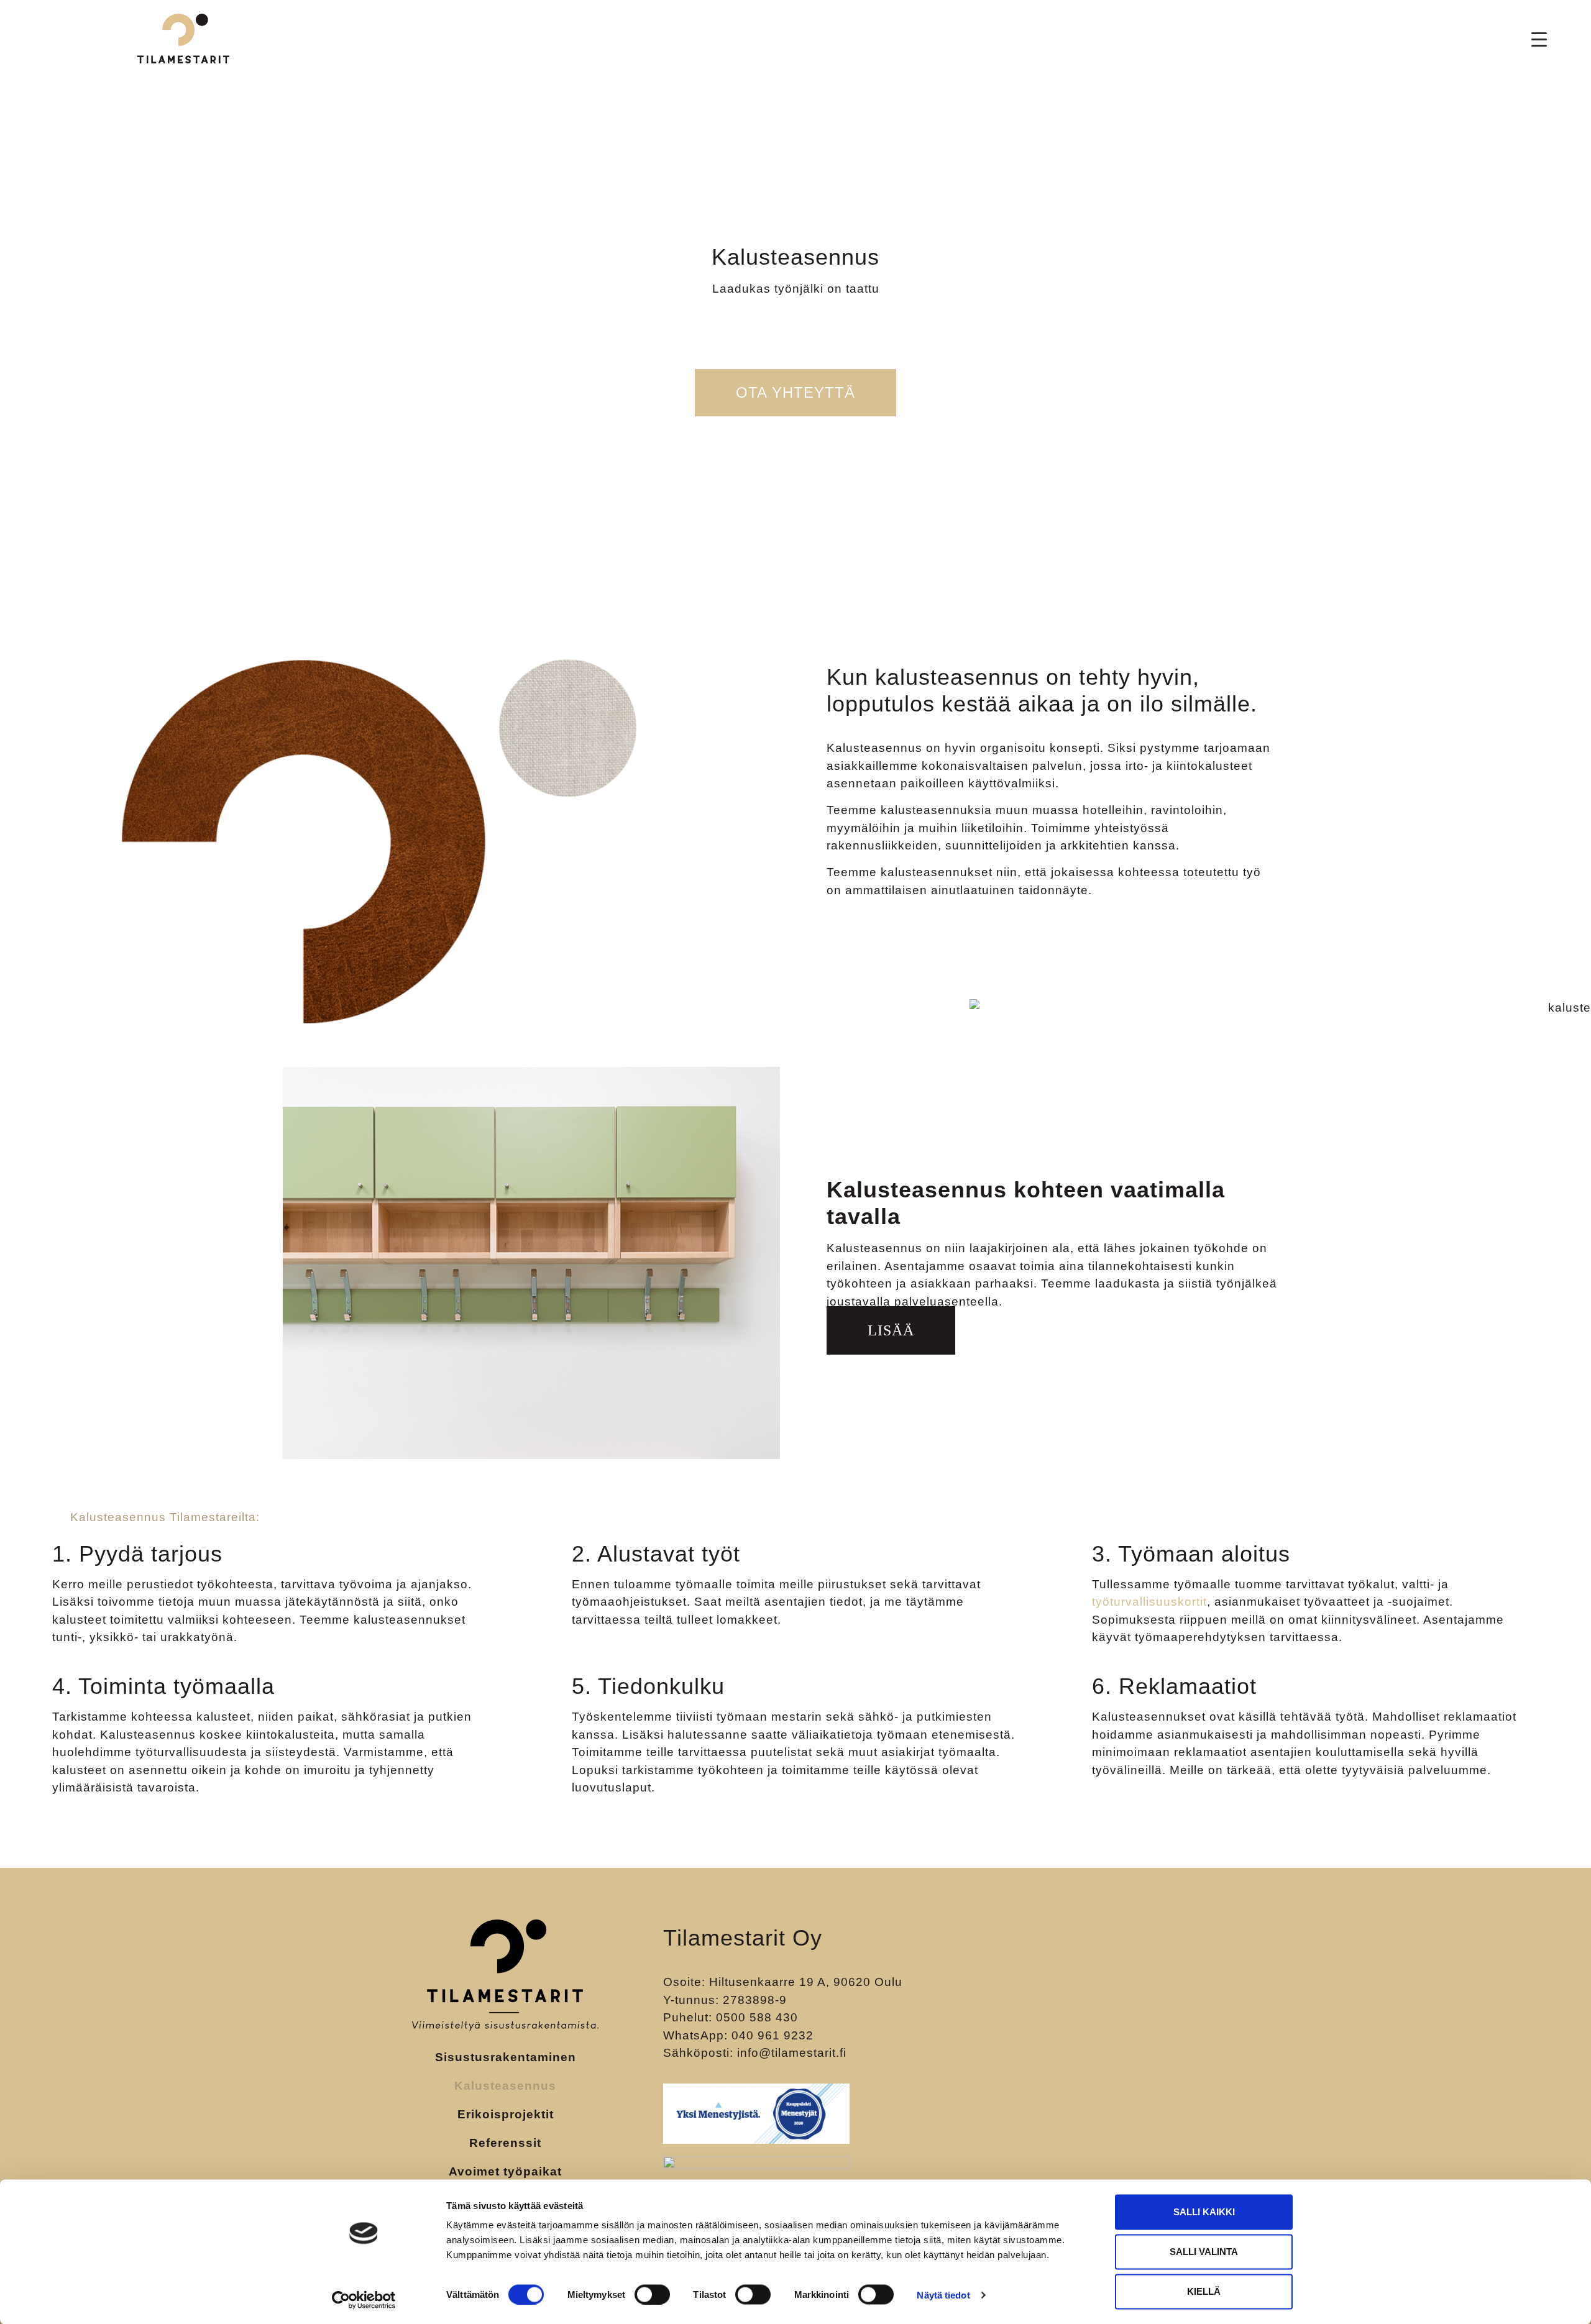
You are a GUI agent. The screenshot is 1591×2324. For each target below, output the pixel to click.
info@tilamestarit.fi (792, 2053)
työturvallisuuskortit (1149, 1602)
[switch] (652, 2294)
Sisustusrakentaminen (506, 2057)
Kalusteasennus (505, 2086)
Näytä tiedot (943, 2294)
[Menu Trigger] (1539, 39)
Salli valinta (1204, 2252)
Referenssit (505, 2143)
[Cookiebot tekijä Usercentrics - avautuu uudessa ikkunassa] (364, 2300)
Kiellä (1204, 2291)
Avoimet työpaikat (505, 2171)
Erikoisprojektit (506, 2114)
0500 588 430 (757, 2017)
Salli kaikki (1204, 2212)
